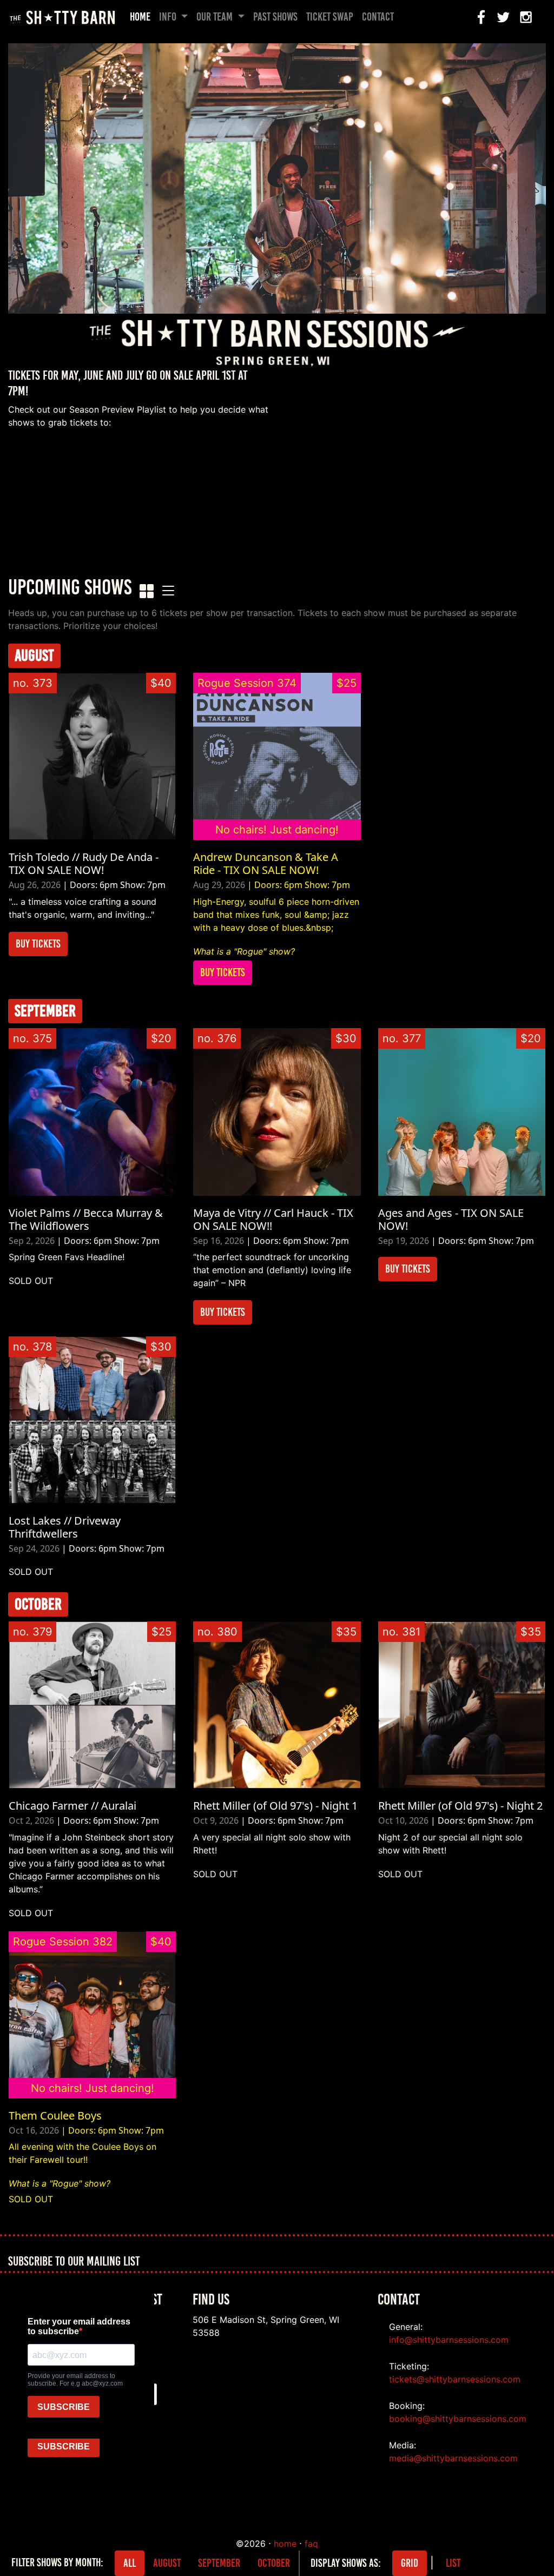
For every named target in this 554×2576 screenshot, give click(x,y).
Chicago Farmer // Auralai (72, 1806)
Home (142, 17)
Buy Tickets (38, 944)
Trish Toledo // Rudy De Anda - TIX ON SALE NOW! (84, 863)
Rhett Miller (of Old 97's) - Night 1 (275, 1806)
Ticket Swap (330, 17)
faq (311, 2544)
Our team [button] (216, 17)
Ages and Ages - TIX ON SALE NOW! (451, 1219)
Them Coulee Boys (55, 2115)
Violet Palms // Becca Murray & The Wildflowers (86, 1219)
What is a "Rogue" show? (244, 951)
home (285, 2544)
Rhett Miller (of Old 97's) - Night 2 (460, 1806)
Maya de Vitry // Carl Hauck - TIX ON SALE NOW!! (273, 1219)
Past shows (275, 17)
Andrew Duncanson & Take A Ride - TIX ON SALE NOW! (266, 863)
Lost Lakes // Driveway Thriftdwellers (65, 1527)
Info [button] (169, 17)
